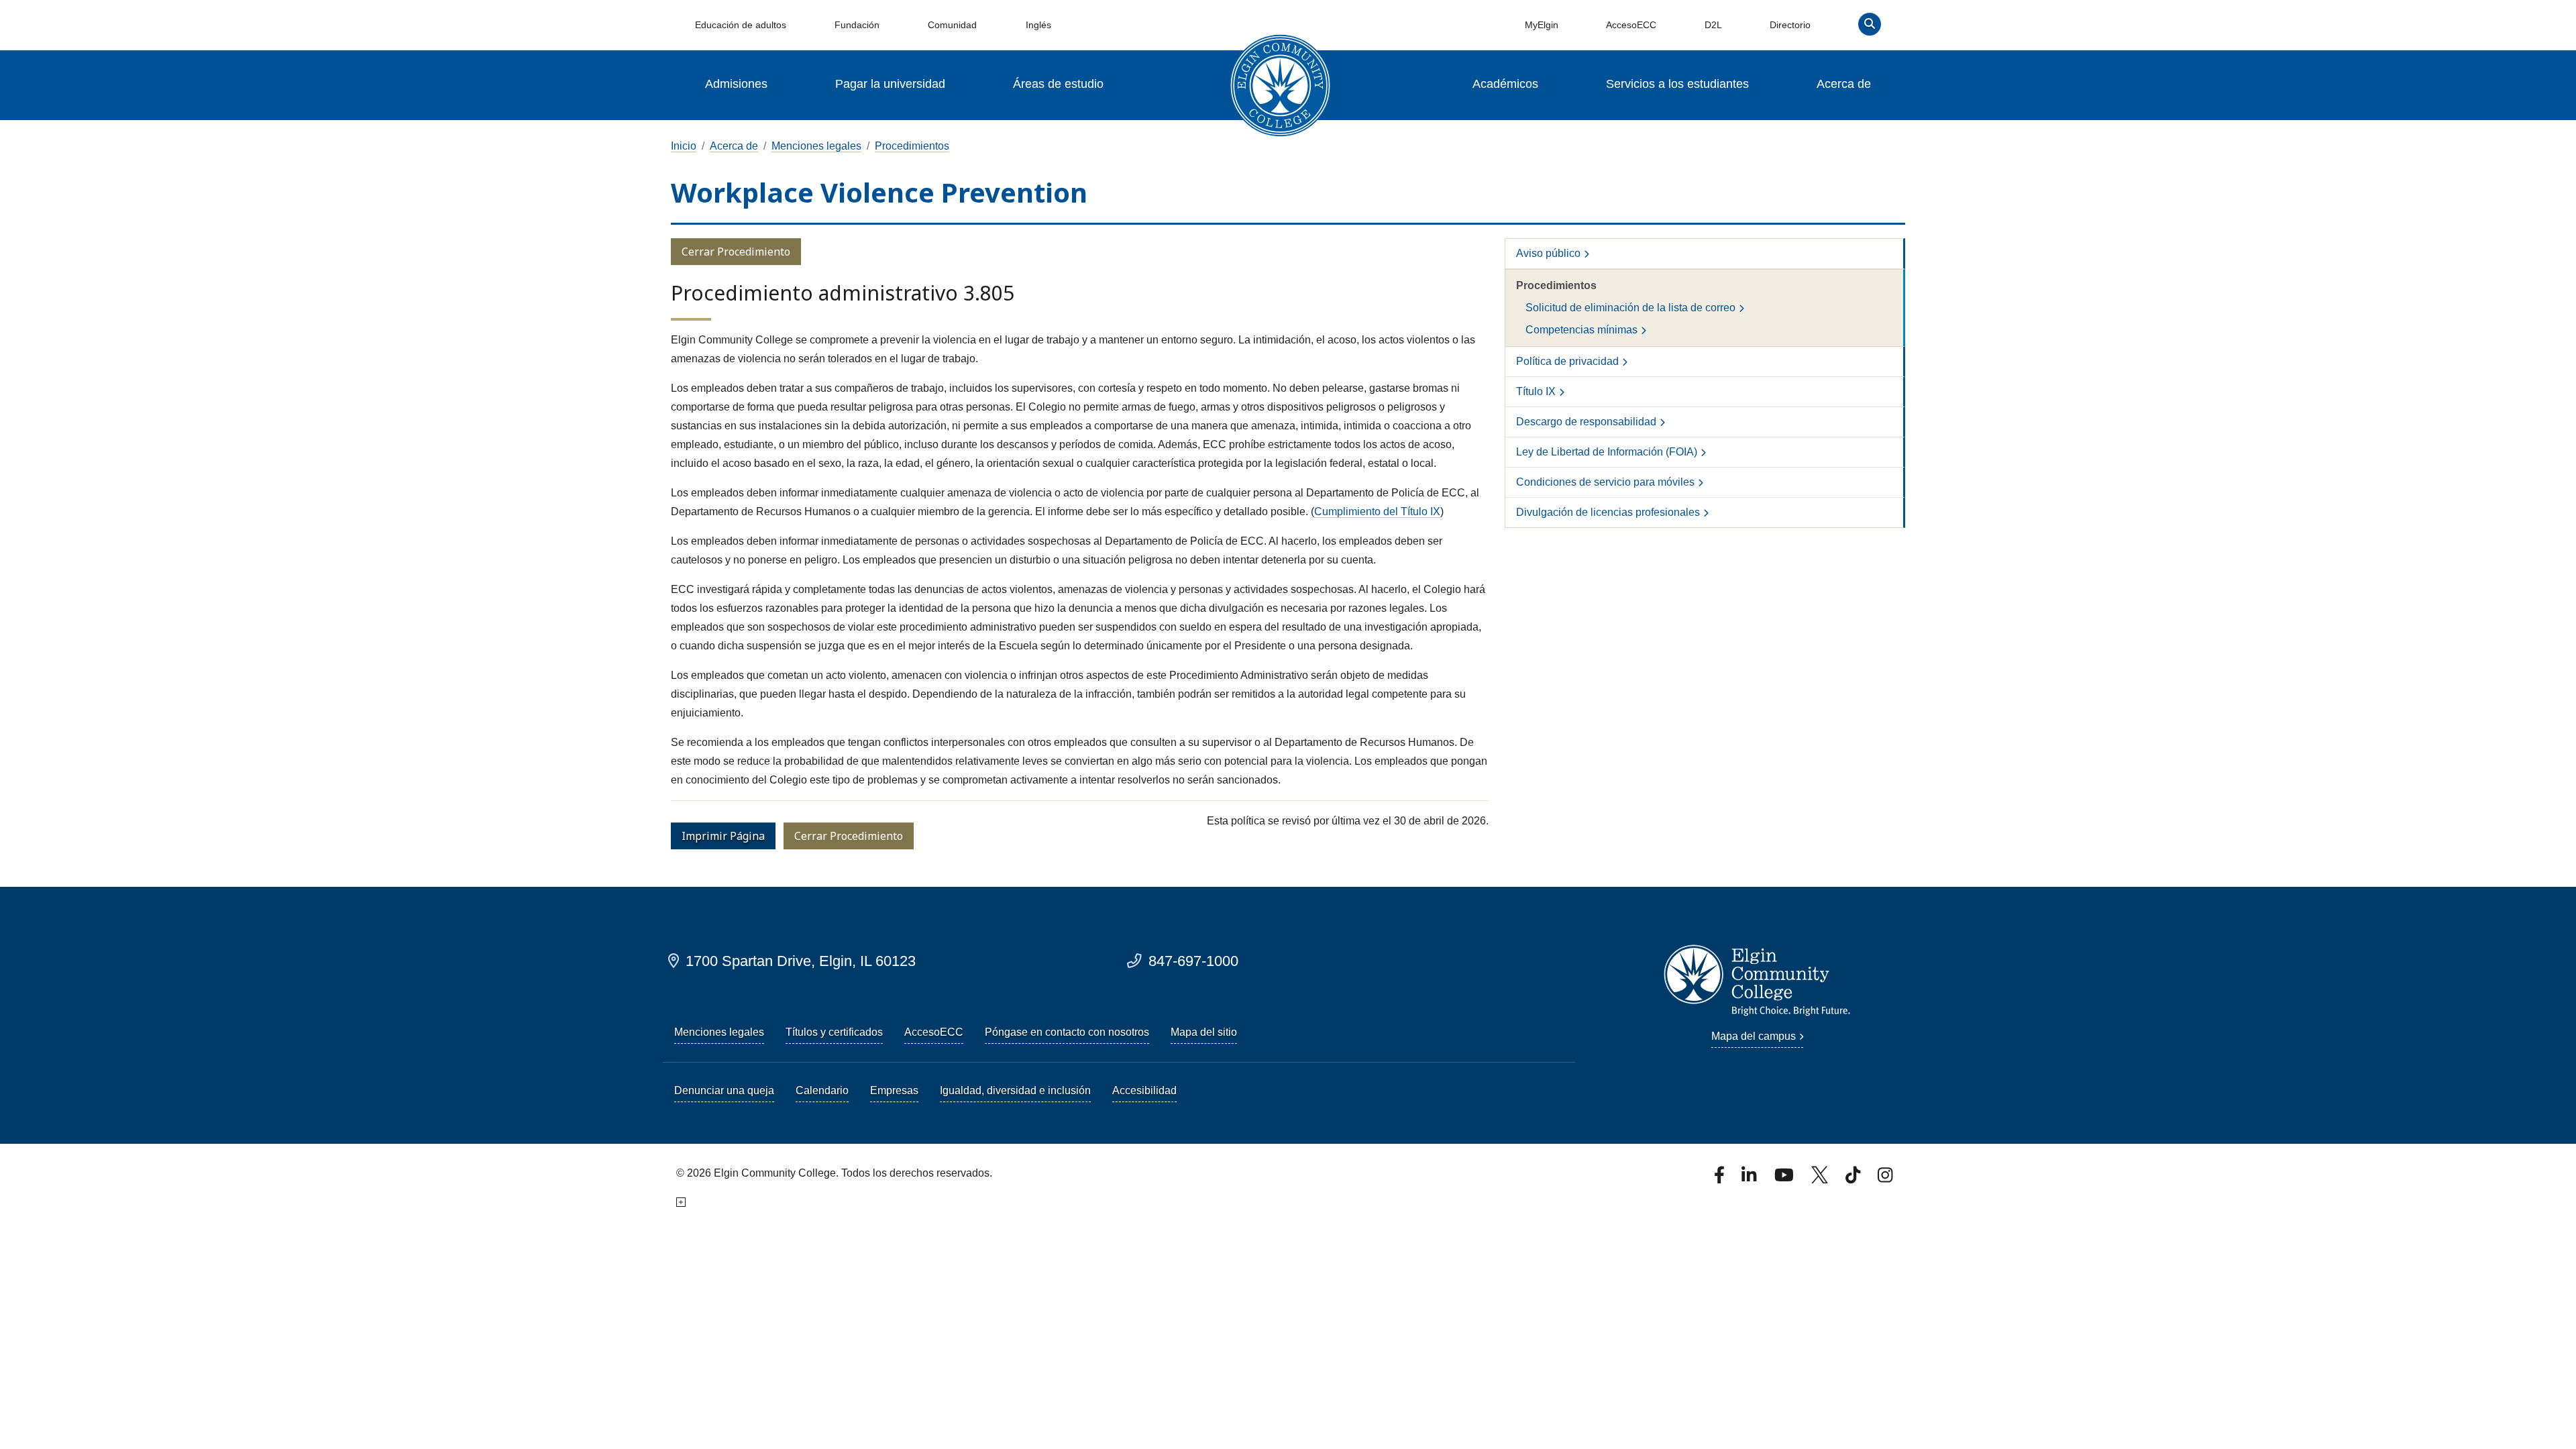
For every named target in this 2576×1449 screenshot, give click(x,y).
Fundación (857, 25)
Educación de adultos (741, 25)
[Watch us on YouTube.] (1785, 1179)
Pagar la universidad (890, 84)
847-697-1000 (1193, 961)
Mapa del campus (1754, 1036)
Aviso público (1548, 253)
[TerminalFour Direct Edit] (680, 1202)
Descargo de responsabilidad (1586, 422)
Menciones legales (816, 146)
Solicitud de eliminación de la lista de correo (1630, 308)
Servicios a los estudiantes (1677, 84)
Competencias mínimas (1581, 330)
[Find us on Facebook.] (1721, 1179)
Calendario (822, 1090)
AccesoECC (1631, 25)
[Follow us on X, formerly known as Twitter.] (1821, 1179)
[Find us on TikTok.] (1854, 1179)
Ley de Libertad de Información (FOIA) (1607, 452)
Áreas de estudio (1058, 84)
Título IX (1536, 391)
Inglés (1038, 25)
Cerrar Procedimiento (736, 252)
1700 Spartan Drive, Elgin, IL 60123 (801, 961)
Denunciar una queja (724, 1090)
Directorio (1790, 25)
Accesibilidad (1144, 1090)
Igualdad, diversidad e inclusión (1015, 1090)
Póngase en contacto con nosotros (1067, 1032)
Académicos (1505, 84)
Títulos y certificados (834, 1032)
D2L (1713, 25)
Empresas (894, 1090)
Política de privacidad (1567, 361)
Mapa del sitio (1204, 1032)
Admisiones (736, 84)
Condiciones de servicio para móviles (1605, 482)
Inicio (684, 146)
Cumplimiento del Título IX (1377, 512)
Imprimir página (723, 836)
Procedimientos (912, 146)
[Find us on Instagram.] (1885, 1179)
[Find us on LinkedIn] (1750, 1179)
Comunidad (952, 25)
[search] (1870, 27)
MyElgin (1542, 25)
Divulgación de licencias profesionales (1608, 512)
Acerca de (1844, 84)
